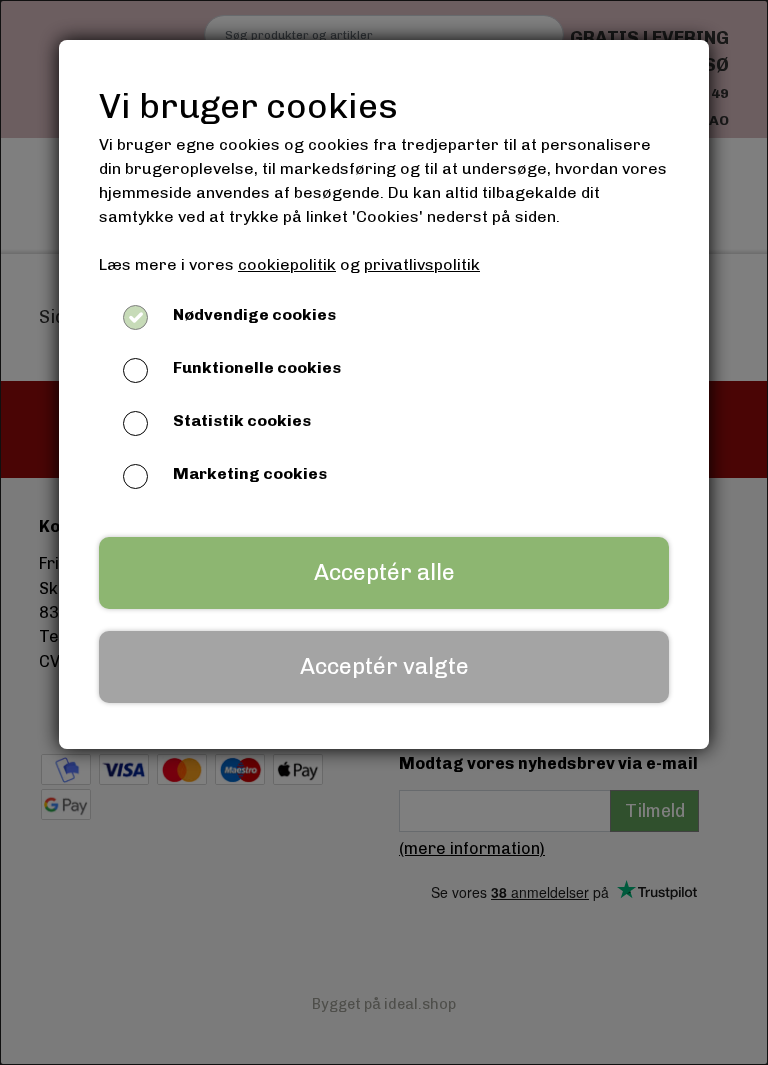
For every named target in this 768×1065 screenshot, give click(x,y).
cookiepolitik (287, 264)
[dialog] (384, 532)
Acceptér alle (384, 572)
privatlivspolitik (422, 264)
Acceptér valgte (384, 666)
